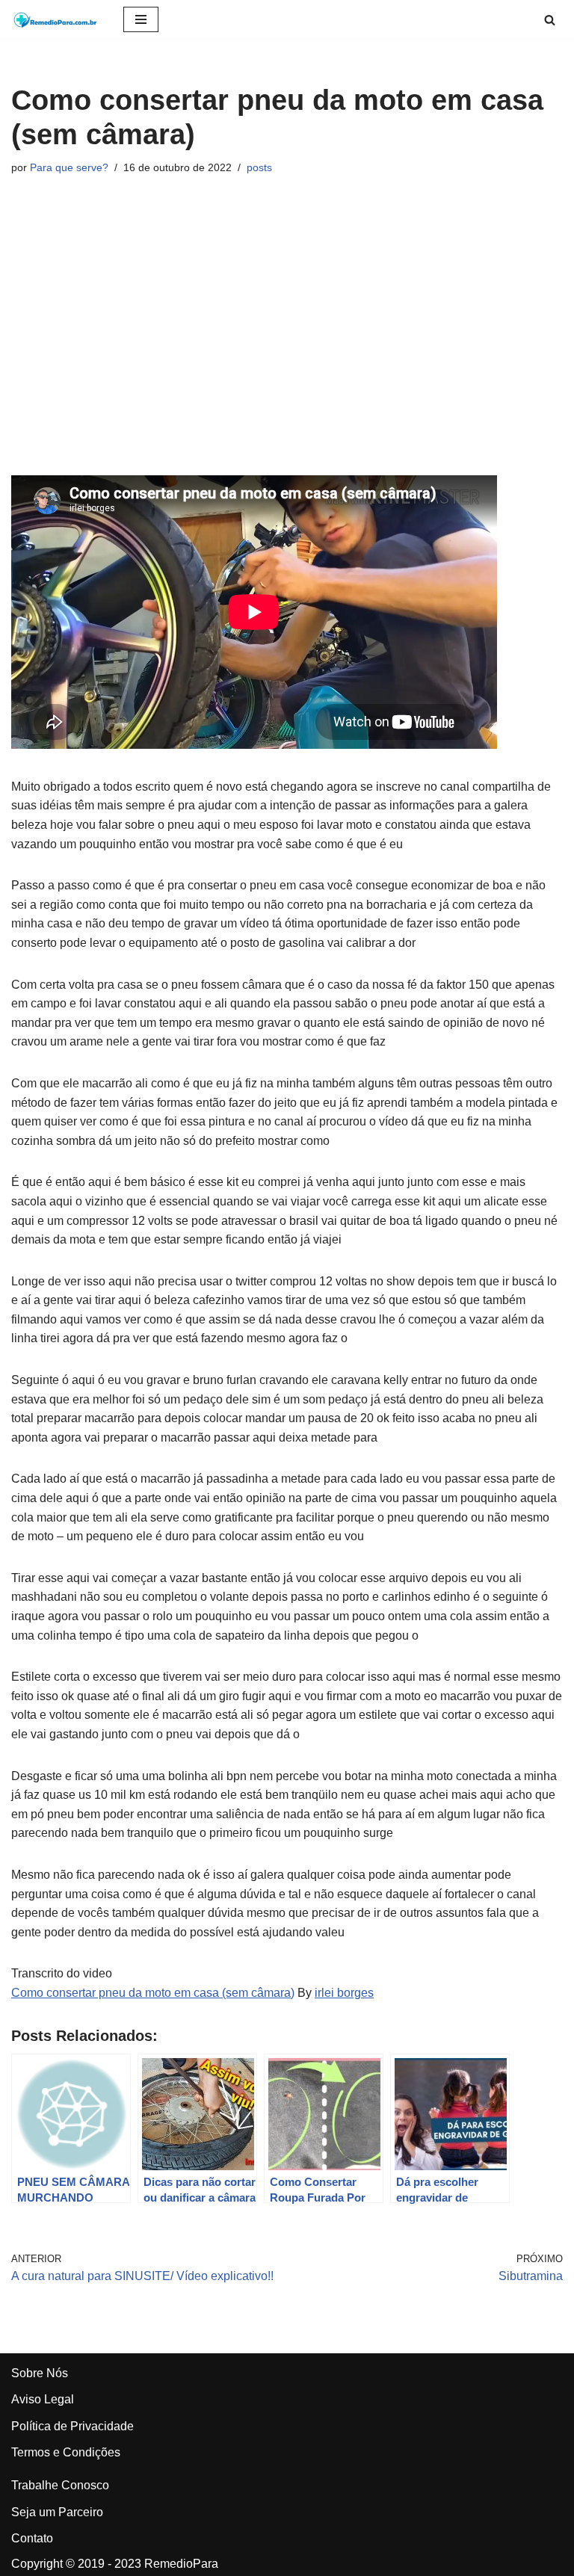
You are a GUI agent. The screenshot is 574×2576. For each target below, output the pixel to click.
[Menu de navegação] (141, 19)
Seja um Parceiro (57, 2512)
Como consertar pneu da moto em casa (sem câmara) (153, 1993)
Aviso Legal (43, 2399)
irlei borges (344, 1993)
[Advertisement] (287, 326)
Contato (32, 2538)
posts (259, 167)
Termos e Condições (66, 2452)
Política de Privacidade (72, 2426)
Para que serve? (69, 167)
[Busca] (550, 20)
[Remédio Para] (56, 19)
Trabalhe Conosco (60, 2485)
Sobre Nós (40, 2373)
